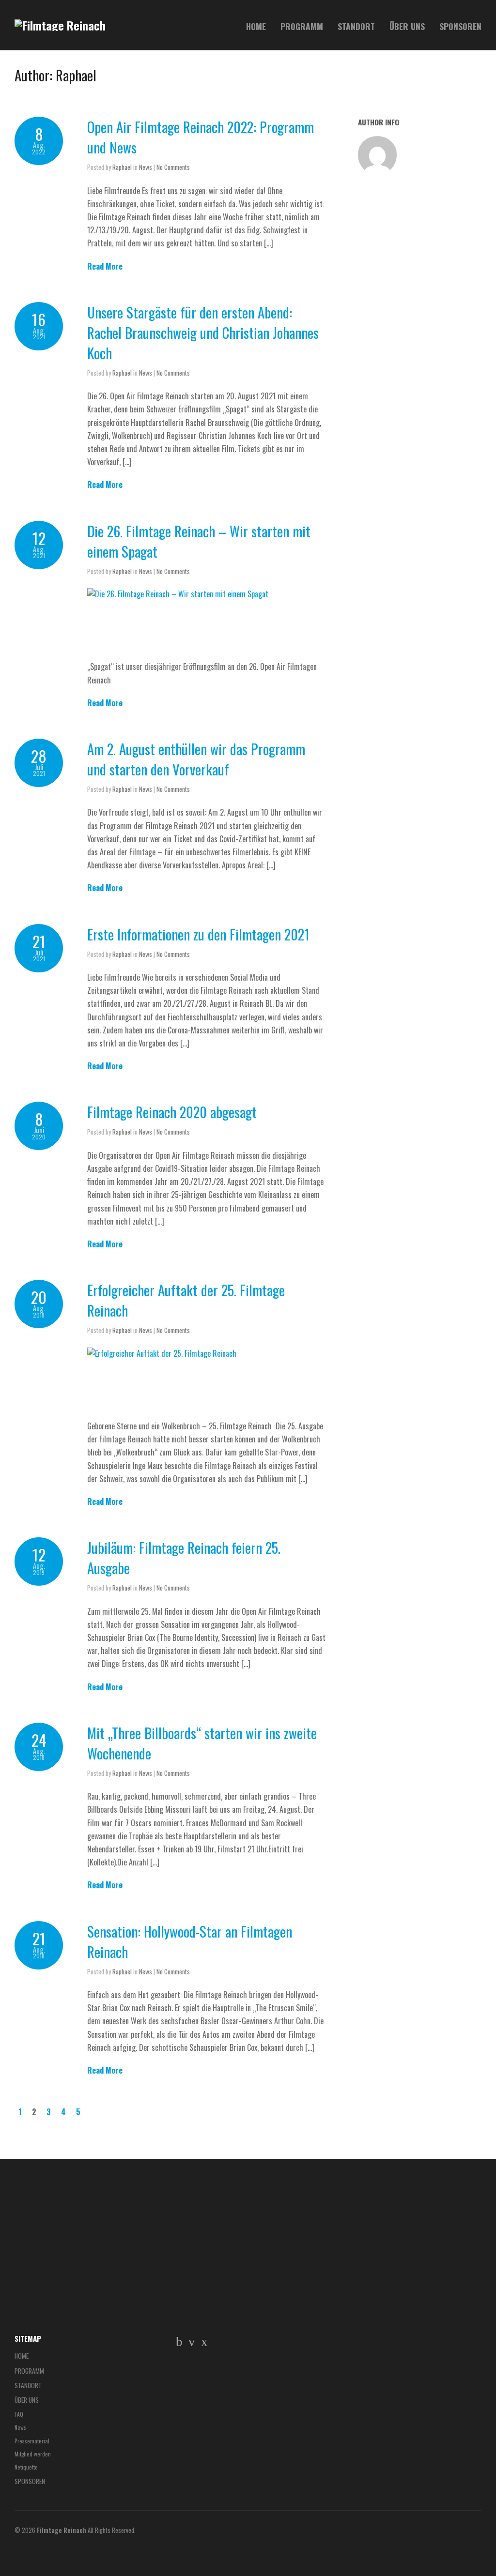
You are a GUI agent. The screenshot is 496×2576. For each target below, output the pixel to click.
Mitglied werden (33, 2454)
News (146, 167)
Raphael (122, 167)
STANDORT (356, 26)
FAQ (19, 2414)
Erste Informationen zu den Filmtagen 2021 (198, 934)
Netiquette (26, 2467)
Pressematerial (32, 2441)
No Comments (173, 167)
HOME (256, 26)
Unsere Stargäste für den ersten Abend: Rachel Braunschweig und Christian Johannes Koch (203, 333)
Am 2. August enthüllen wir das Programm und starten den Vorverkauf (196, 759)
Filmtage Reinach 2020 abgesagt (172, 1112)
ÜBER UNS (407, 26)
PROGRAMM (302, 26)
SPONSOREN (460, 26)
